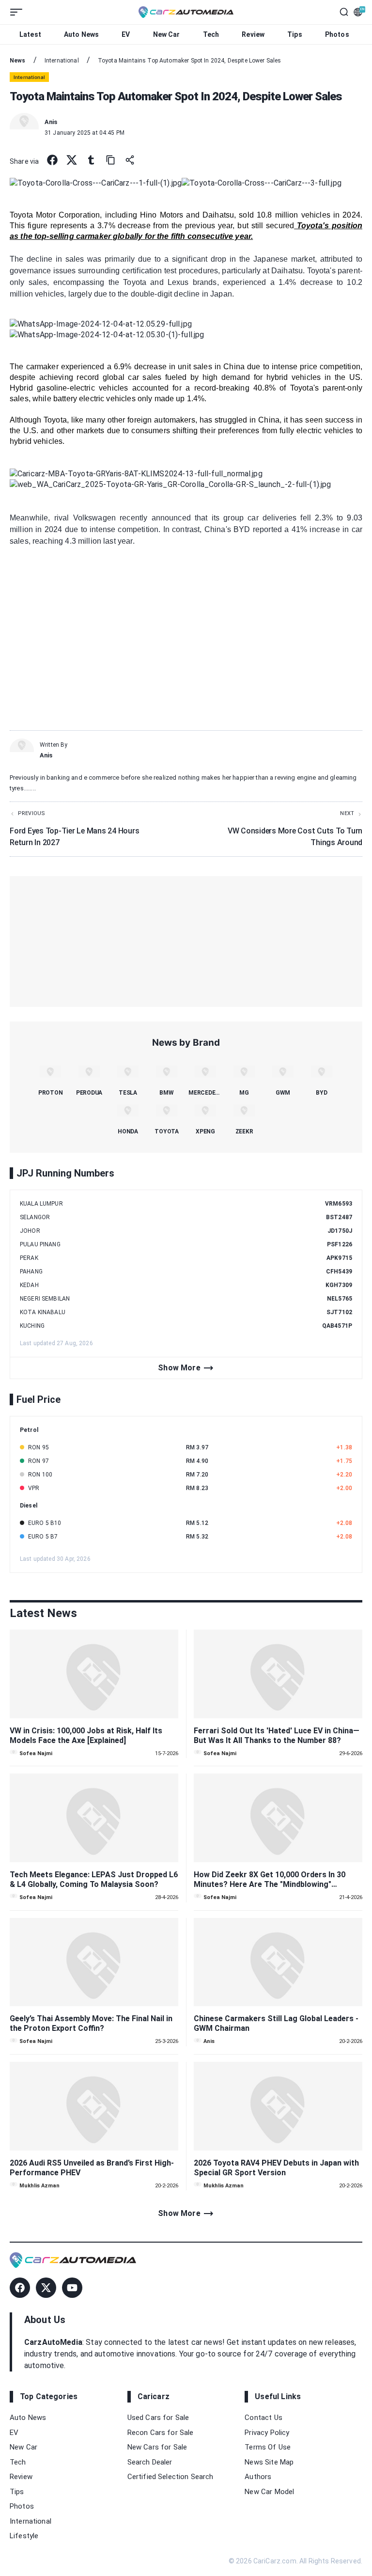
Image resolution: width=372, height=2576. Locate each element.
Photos (337, 34)
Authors (258, 2477)
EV (126, 34)
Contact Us (263, 2418)
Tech (211, 34)
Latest (30, 34)
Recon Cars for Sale (161, 2433)
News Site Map (269, 2462)
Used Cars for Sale (158, 2418)
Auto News (81, 34)
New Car (167, 34)
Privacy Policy (267, 2433)
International (31, 2521)
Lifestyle (24, 2536)
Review (253, 34)
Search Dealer (150, 2462)
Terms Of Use (268, 2447)
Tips (295, 34)
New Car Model (269, 2492)
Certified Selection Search (170, 2477)
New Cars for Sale (157, 2447)
